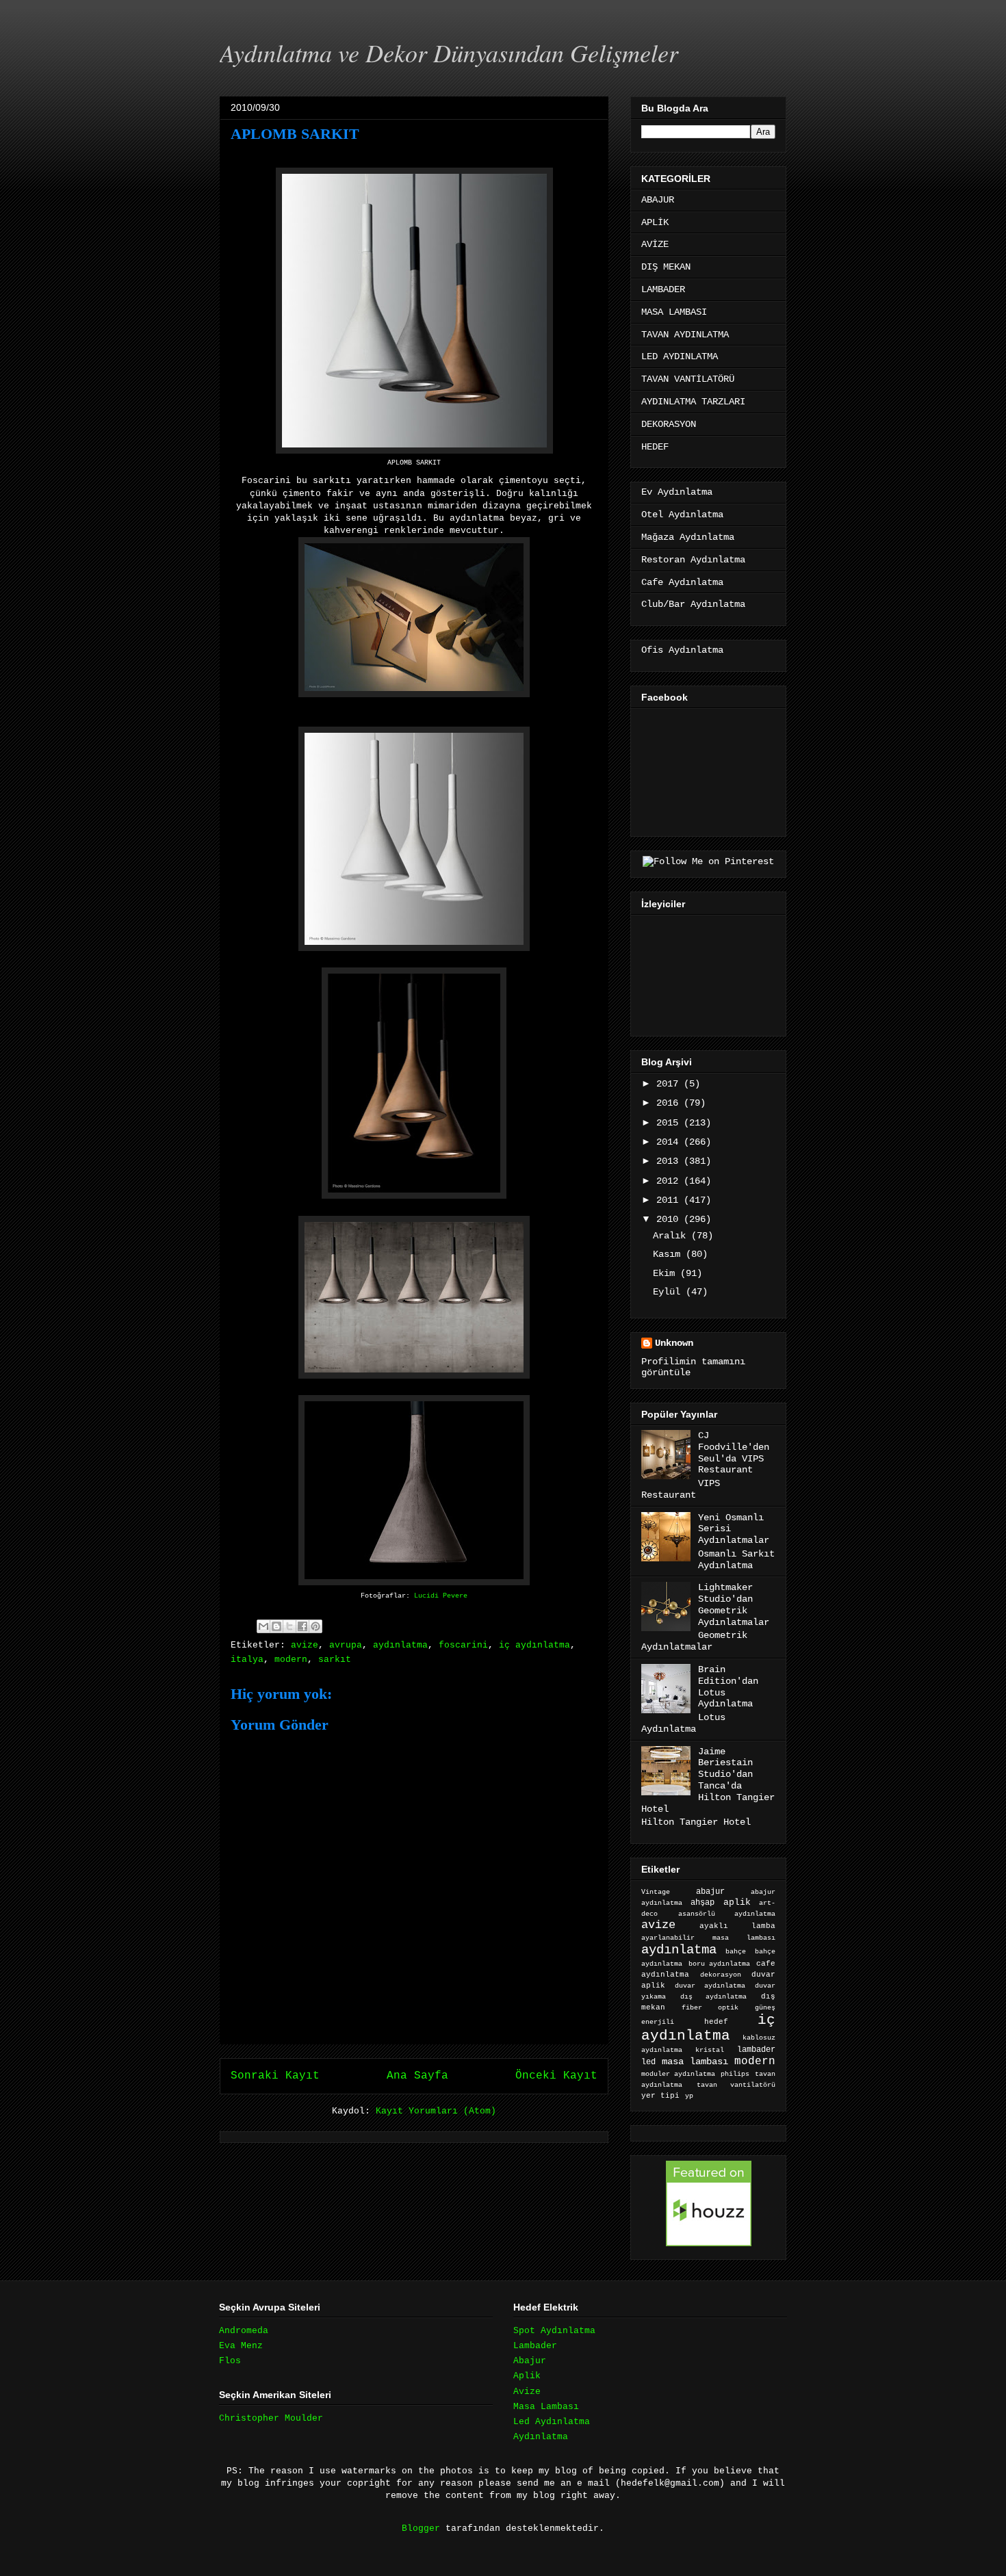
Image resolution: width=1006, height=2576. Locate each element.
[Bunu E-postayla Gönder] (263, 1626)
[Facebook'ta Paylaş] (302, 1626)
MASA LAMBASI (674, 312)
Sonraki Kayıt (275, 2076)
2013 (670, 1161)
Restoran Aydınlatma (693, 560)
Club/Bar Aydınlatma (693, 604)
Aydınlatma (541, 2437)
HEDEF (655, 447)
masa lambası (695, 2062)
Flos (230, 2361)
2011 (670, 1200)
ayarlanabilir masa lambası (708, 1938)
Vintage (656, 1892)
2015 (670, 1123)
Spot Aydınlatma (554, 2331)
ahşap (702, 1903)
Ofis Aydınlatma (682, 650)
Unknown (674, 1343)
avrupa (346, 1645)
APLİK (655, 222)
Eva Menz (241, 2346)
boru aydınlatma (720, 1964)
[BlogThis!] (276, 1626)
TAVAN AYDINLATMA (685, 335)
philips (735, 2074)
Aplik (527, 2376)
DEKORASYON (669, 424)
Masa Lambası (546, 2407)
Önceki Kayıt (556, 2076)
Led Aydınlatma (552, 2422)
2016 (670, 1103)
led (648, 2062)
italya (247, 1660)
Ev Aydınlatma (677, 492)
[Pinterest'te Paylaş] (315, 1626)
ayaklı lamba (737, 1926)
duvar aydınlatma (710, 1986)
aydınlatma (400, 1645)
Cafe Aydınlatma (682, 582)
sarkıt (335, 1660)
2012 (670, 1181)
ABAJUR (658, 200)
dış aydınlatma (713, 1996)
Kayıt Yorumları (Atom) (436, 2111)
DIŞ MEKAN (666, 267)
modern (291, 1660)
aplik (737, 1902)
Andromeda (244, 2331)
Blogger (421, 2528)
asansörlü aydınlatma (727, 1914)
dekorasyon (721, 1975)
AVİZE (655, 244)
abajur (710, 1892)
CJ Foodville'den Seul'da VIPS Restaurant (734, 1453)
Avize (527, 2392)
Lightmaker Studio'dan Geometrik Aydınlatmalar (734, 1604)
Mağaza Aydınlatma (688, 537)
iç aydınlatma (534, 1645)
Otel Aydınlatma (682, 515)
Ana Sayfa (417, 2076)
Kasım (669, 1254)
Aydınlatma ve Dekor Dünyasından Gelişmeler (449, 52)
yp (689, 2096)
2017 (670, 1084)
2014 (670, 1142)
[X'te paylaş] (289, 1626)
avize (305, 1645)
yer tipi (660, 2096)
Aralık (672, 1236)
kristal (710, 2050)
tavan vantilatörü (736, 2085)
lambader (756, 2050)
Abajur (530, 2361)
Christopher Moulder (271, 2418)
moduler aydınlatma (678, 2074)
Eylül (669, 1292)
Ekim (667, 1273)
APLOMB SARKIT (295, 134)
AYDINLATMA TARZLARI (693, 402)
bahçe (736, 1952)
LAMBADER (663, 289)
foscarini (463, 1645)
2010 (670, 1219)
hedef (716, 2022)
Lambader (535, 2346)
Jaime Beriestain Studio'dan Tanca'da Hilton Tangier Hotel (708, 1780)
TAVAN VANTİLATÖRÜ (688, 379)
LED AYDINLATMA (680, 356)
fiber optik (710, 2008)
